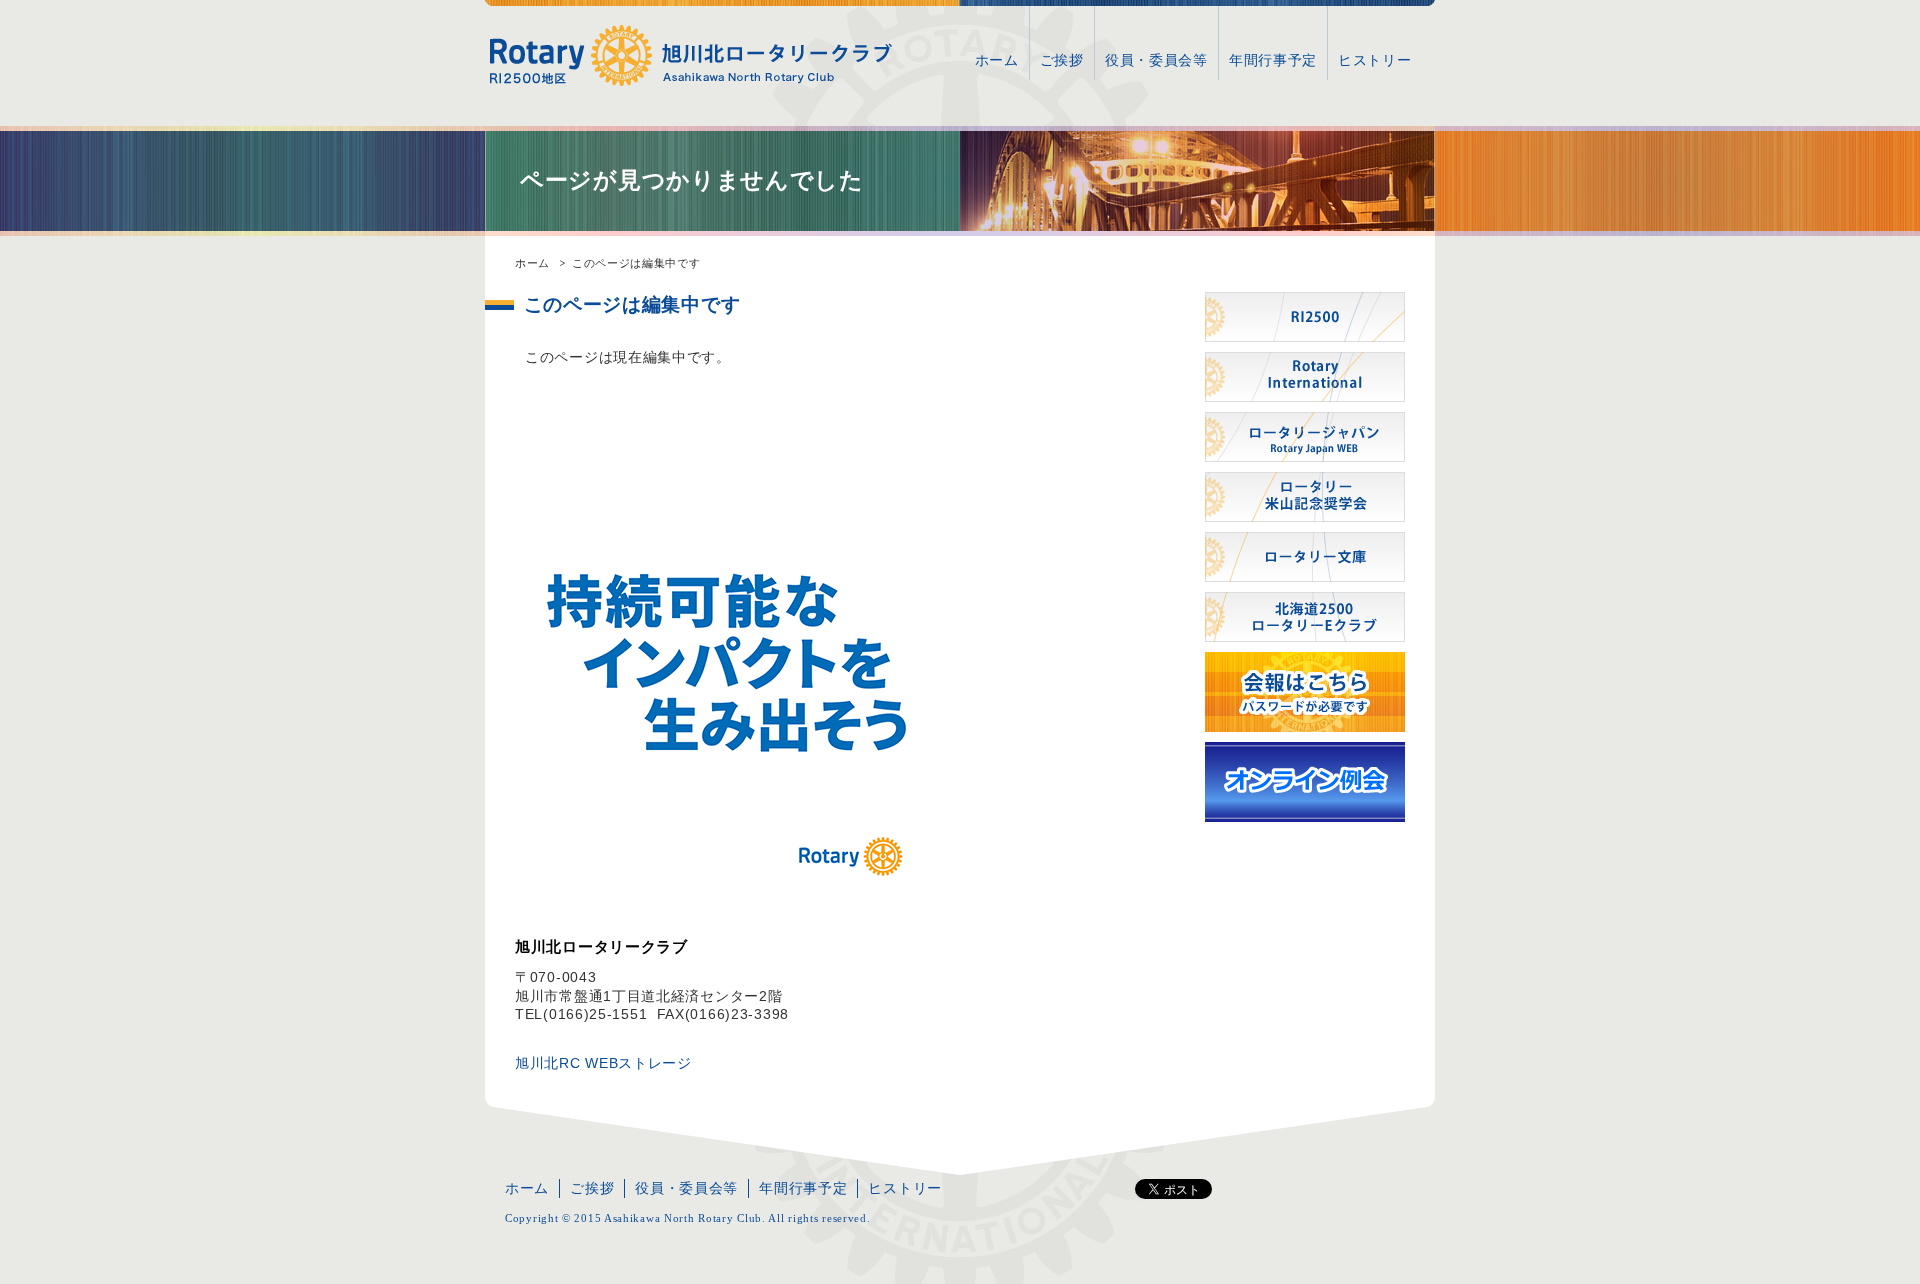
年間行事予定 (1273, 60)
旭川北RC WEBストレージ (603, 1063)
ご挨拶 (1062, 60)
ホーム (997, 60)
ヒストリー (1375, 60)
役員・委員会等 (1156, 60)
